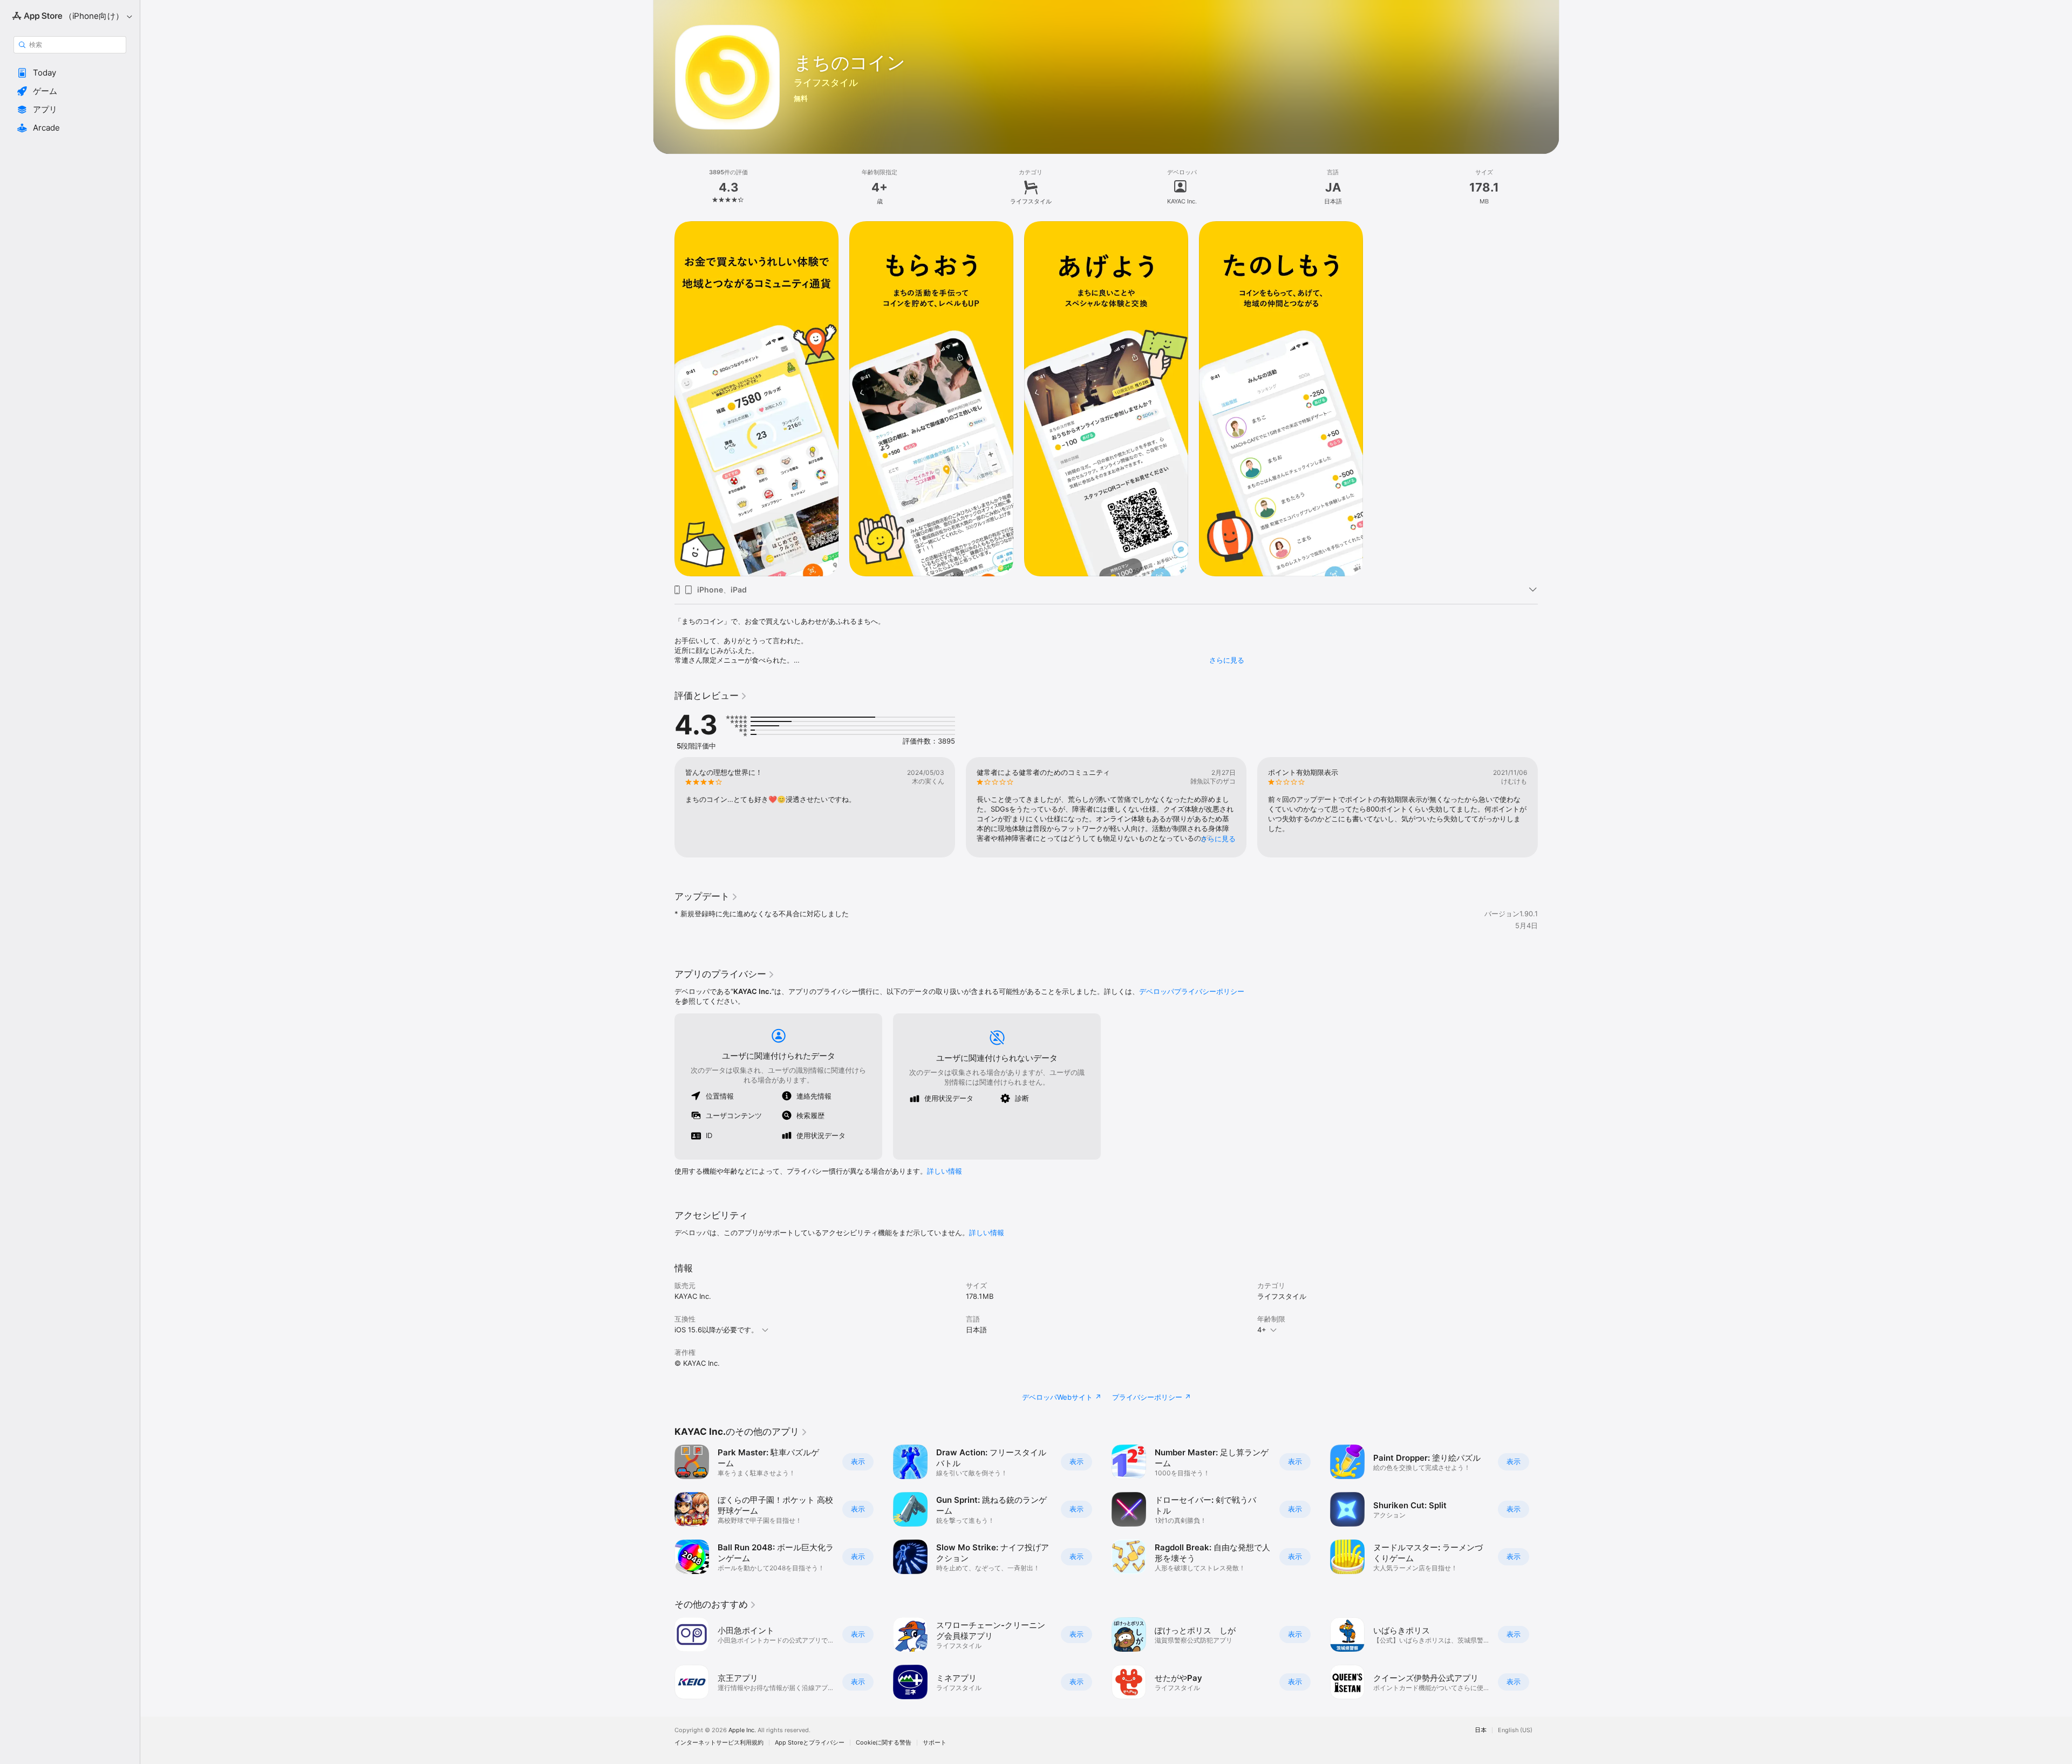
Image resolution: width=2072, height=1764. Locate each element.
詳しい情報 (945, 1171)
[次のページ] (1549, 807)
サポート (935, 1743)
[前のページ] (664, 807)
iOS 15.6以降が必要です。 (716, 1330)
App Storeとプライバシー (810, 1743)
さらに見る (1227, 660)
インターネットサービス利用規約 (719, 1743)
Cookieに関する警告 (884, 1743)
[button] (70, 73)
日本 (1481, 1730)
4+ (1262, 1330)
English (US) (1515, 1730)
